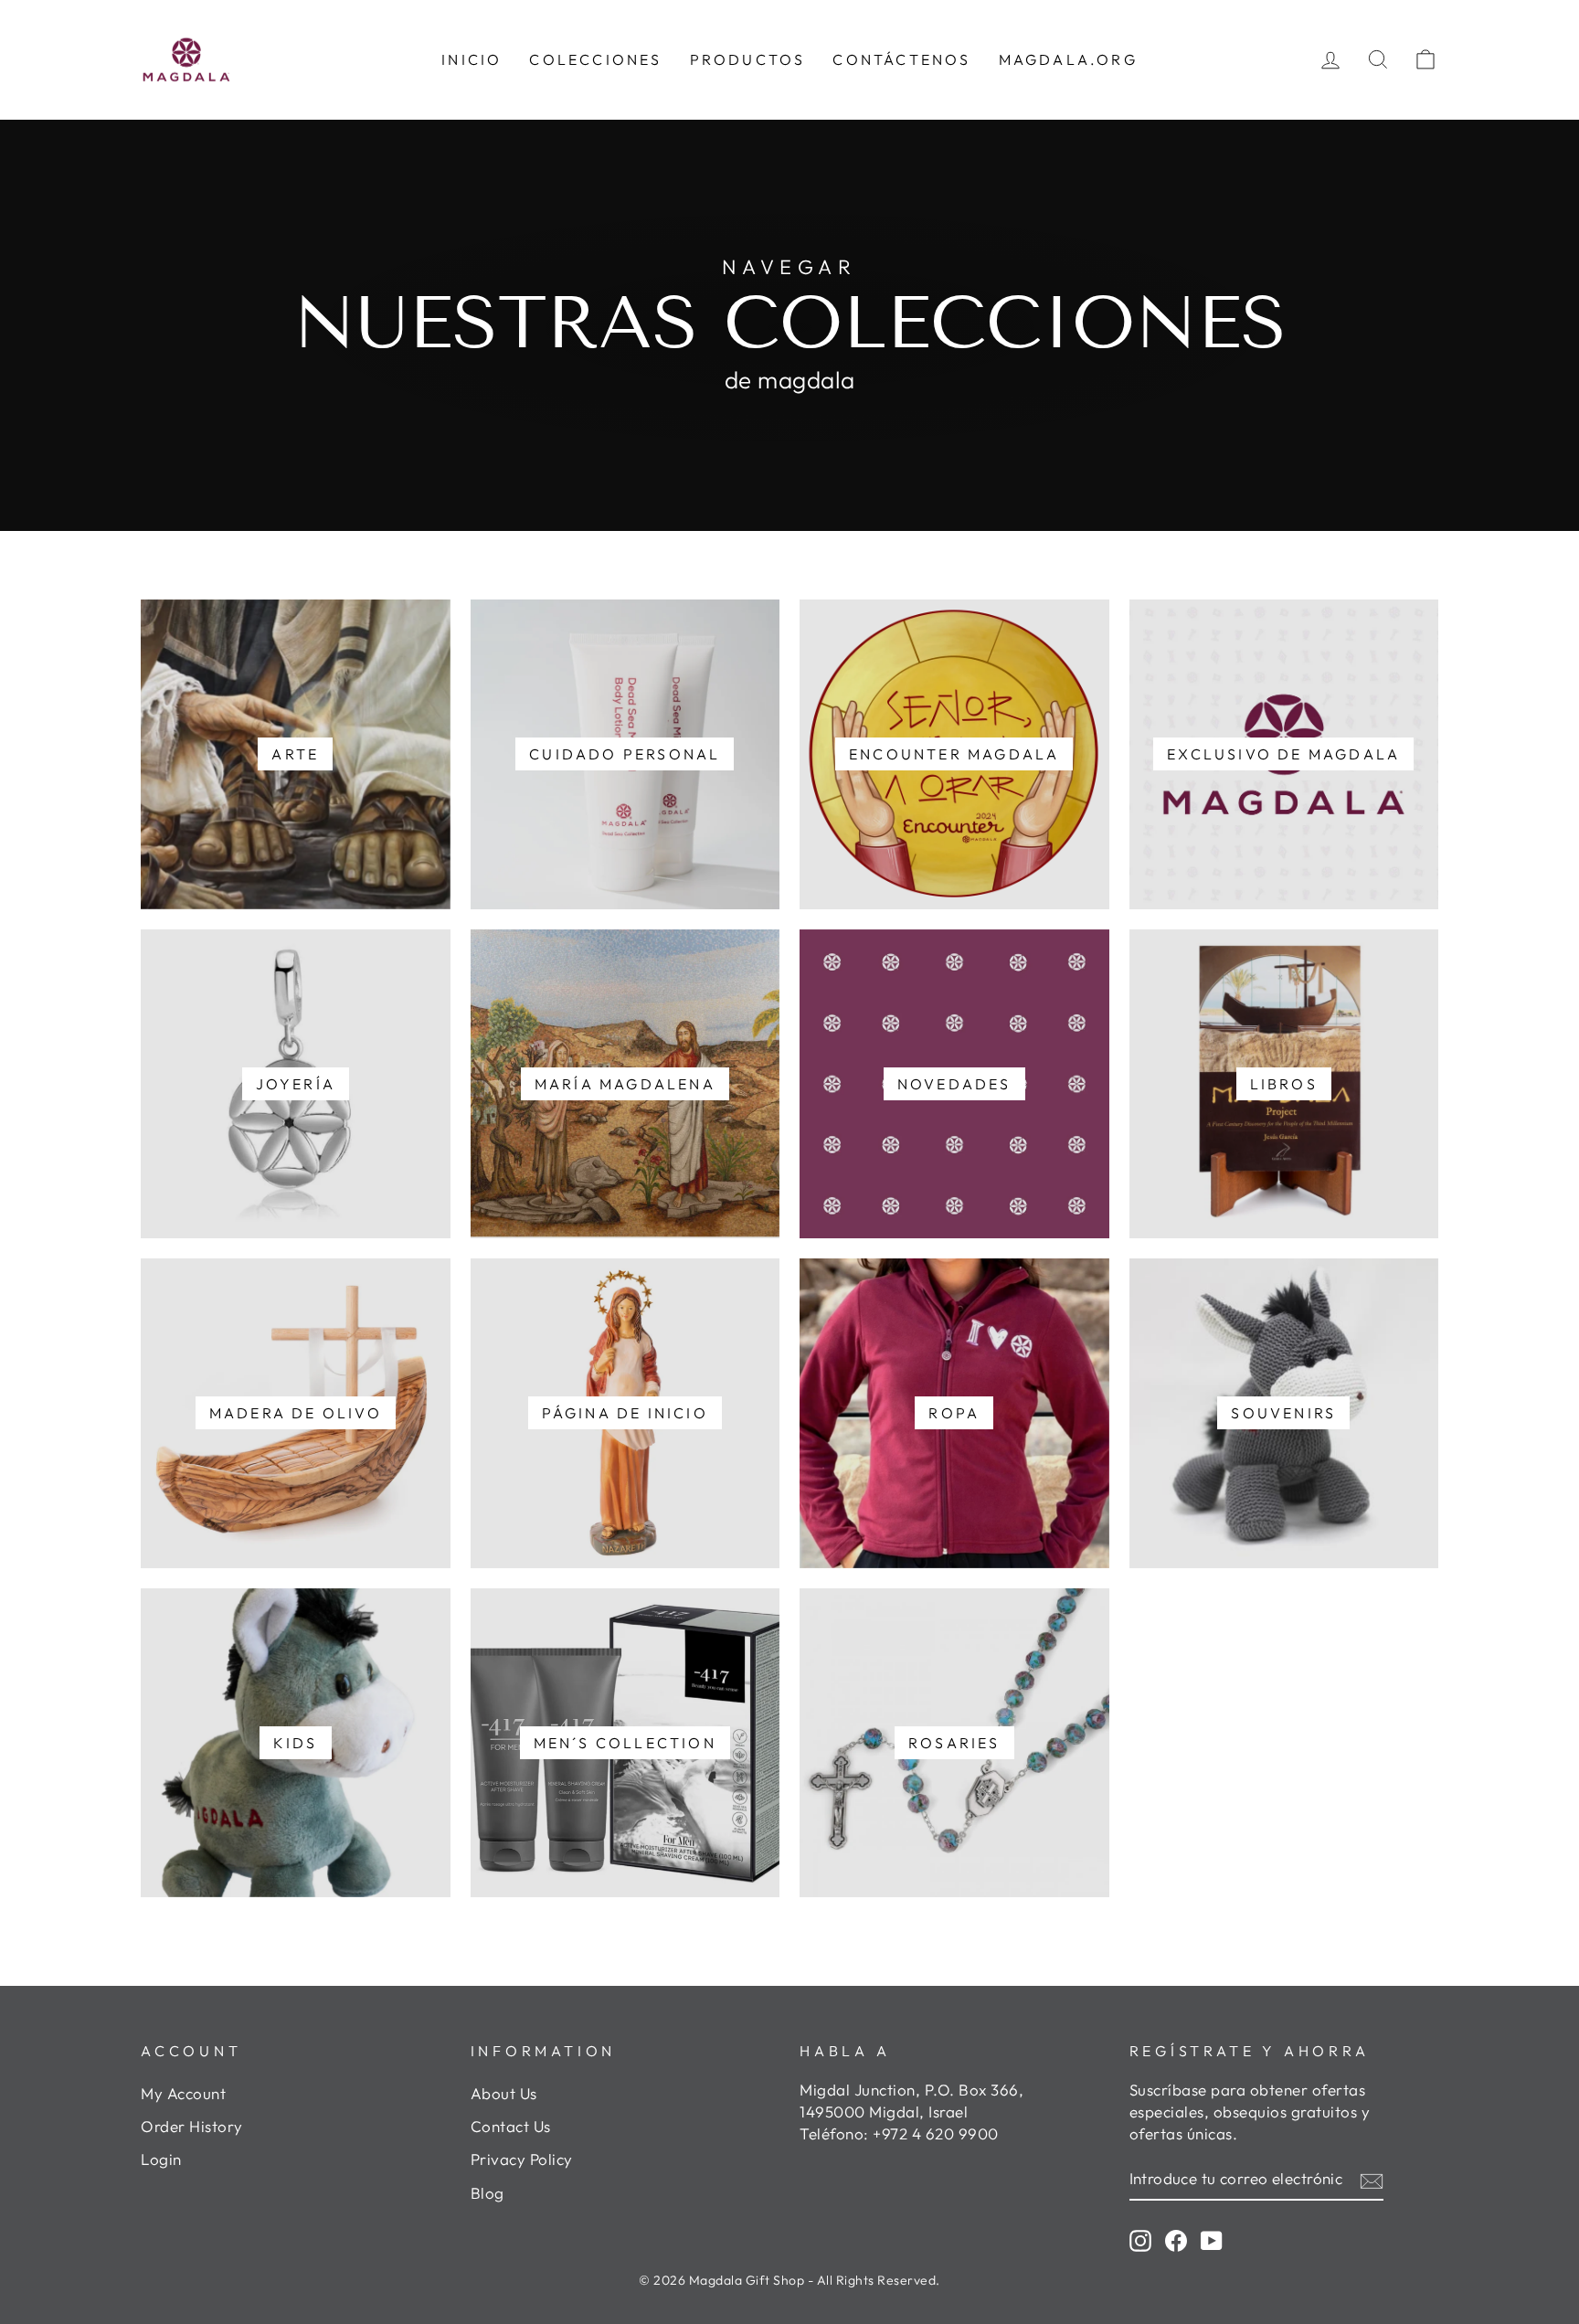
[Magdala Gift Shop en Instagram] (1140, 2240)
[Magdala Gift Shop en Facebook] (1176, 2240)
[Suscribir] (1372, 2180)
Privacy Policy (522, 2159)
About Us (504, 2093)
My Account (183, 2093)
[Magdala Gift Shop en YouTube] (1212, 2240)
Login (161, 2159)
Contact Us (511, 2126)
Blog (487, 2193)
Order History (192, 2126)
